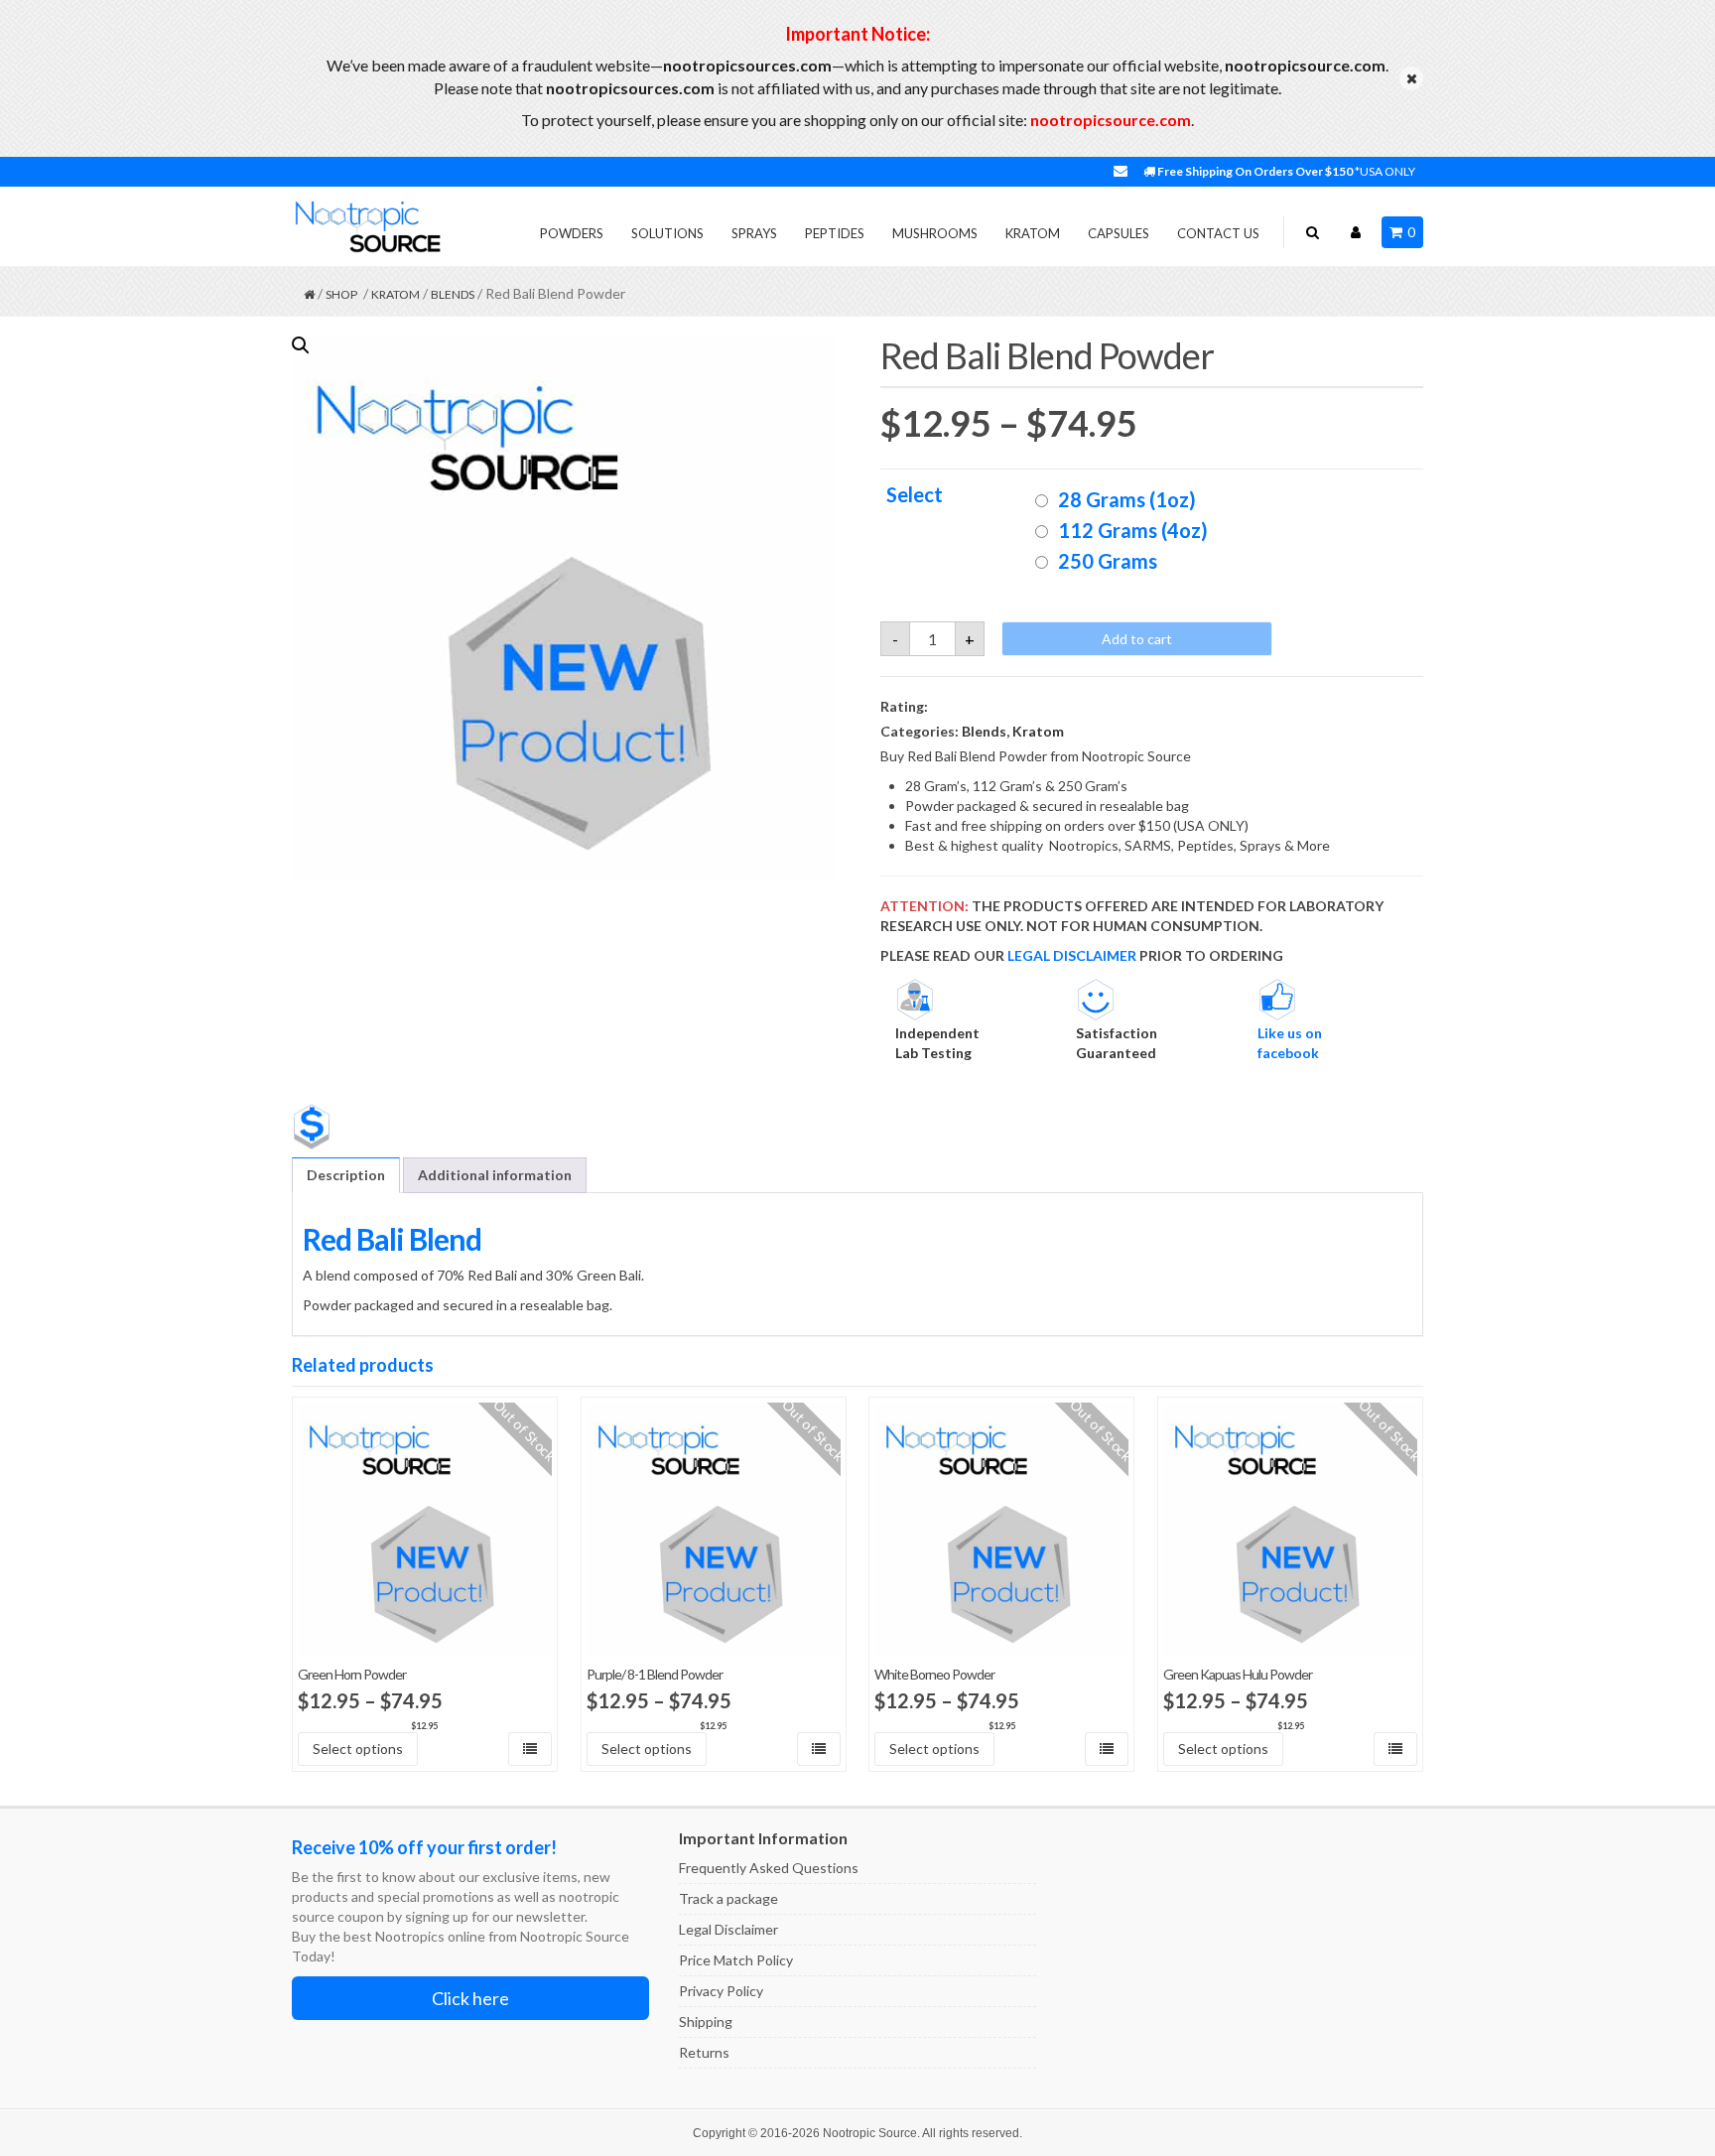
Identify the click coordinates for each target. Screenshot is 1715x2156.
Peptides (835, 233)
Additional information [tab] (495, 1175)
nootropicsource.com (1111, 120)
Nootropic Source (870, 2133)
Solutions (667, 233)
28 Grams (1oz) (1127, 499)
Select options (358, 1749)
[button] (301, 345)
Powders (572, 233)
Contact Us (1218, 233)
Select (915, 495)
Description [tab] (346, 1175)
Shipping (706, 2021)
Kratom (1033, 233)
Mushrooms (935, 233)
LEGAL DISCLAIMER (1072, 955)
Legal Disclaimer (728, 1929)
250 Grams (1108, 561)
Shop (341, 294)
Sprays (754, 233)
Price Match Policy (736, 1960)
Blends (453, 294)
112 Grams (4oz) (1133, 530)
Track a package (728, 1898)
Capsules (1119, 233)
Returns (704, 2052)
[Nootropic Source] (366, 226)
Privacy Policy (721, 1991)
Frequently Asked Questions (769, 1868)
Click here (470, 1998)
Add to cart (1137, 639)
